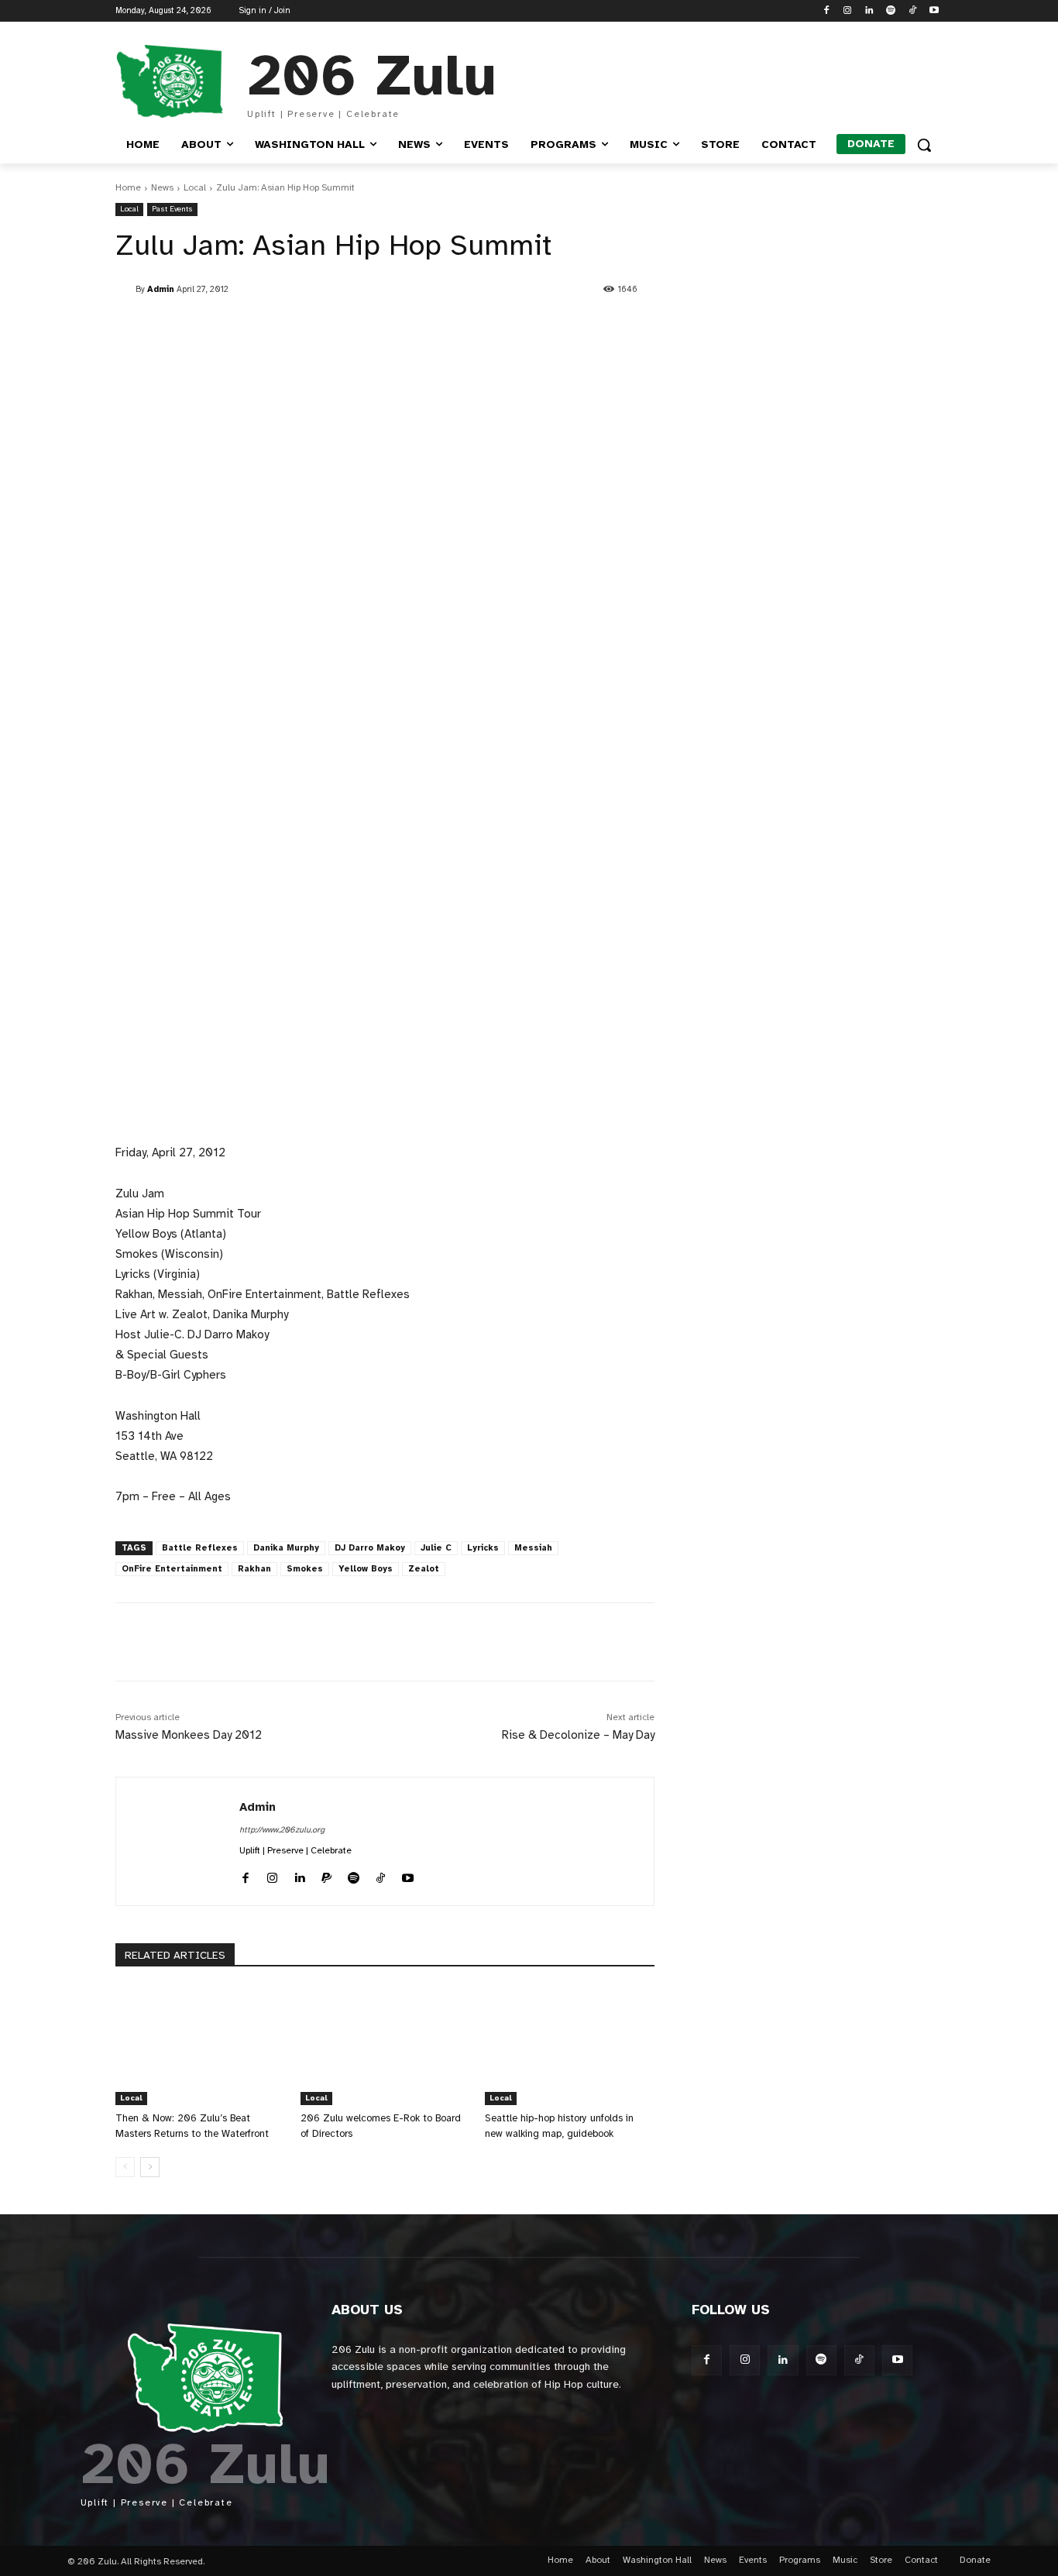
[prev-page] (125, 2167)
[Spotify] (891, 11)
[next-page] (150, 2167)
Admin (161, 289)
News (162, 187)
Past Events (172, 209)
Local (195, 187)
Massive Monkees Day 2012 (189, 1735)
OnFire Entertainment (172, 1569)
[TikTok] (912, 11)
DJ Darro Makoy (370, 1548)
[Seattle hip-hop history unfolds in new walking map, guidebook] (570, 2046)
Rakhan (254, 1569)
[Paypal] (326, 1875)
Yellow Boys (366, 1569)
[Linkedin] (869, 11)
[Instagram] (848, 11)
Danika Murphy (286, 1548)
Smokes (305, 1569)
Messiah (533, 1548)
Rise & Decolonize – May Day (578, 1735)
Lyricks (483, 1548)
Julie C (436, 1548)
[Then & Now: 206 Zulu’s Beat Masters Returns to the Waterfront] (200, 2046)
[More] (477, 1642)
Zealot (424, 1569)
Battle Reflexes (200, 1548)
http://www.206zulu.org (282, 1830)
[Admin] (125, 290)
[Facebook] (826, 11)
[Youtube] (934, 11)
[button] (924, 145)
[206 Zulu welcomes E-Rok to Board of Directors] (385, 2046)
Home (128, 187)
